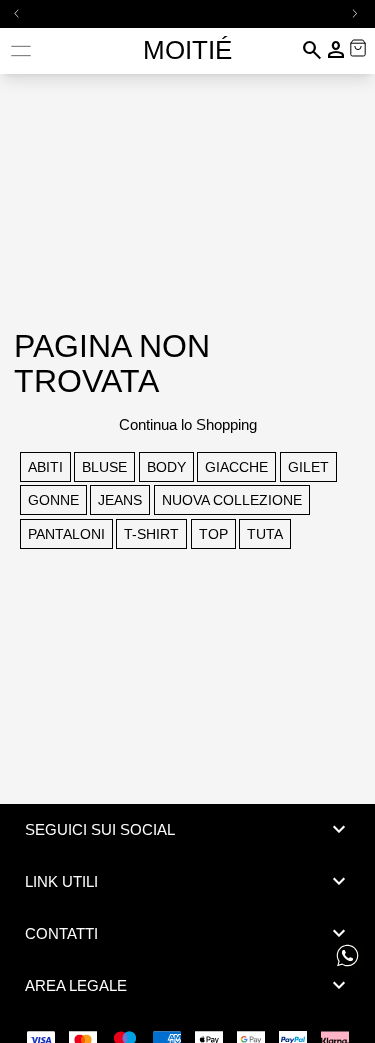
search (312, 50)
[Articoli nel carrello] (358, 48)
